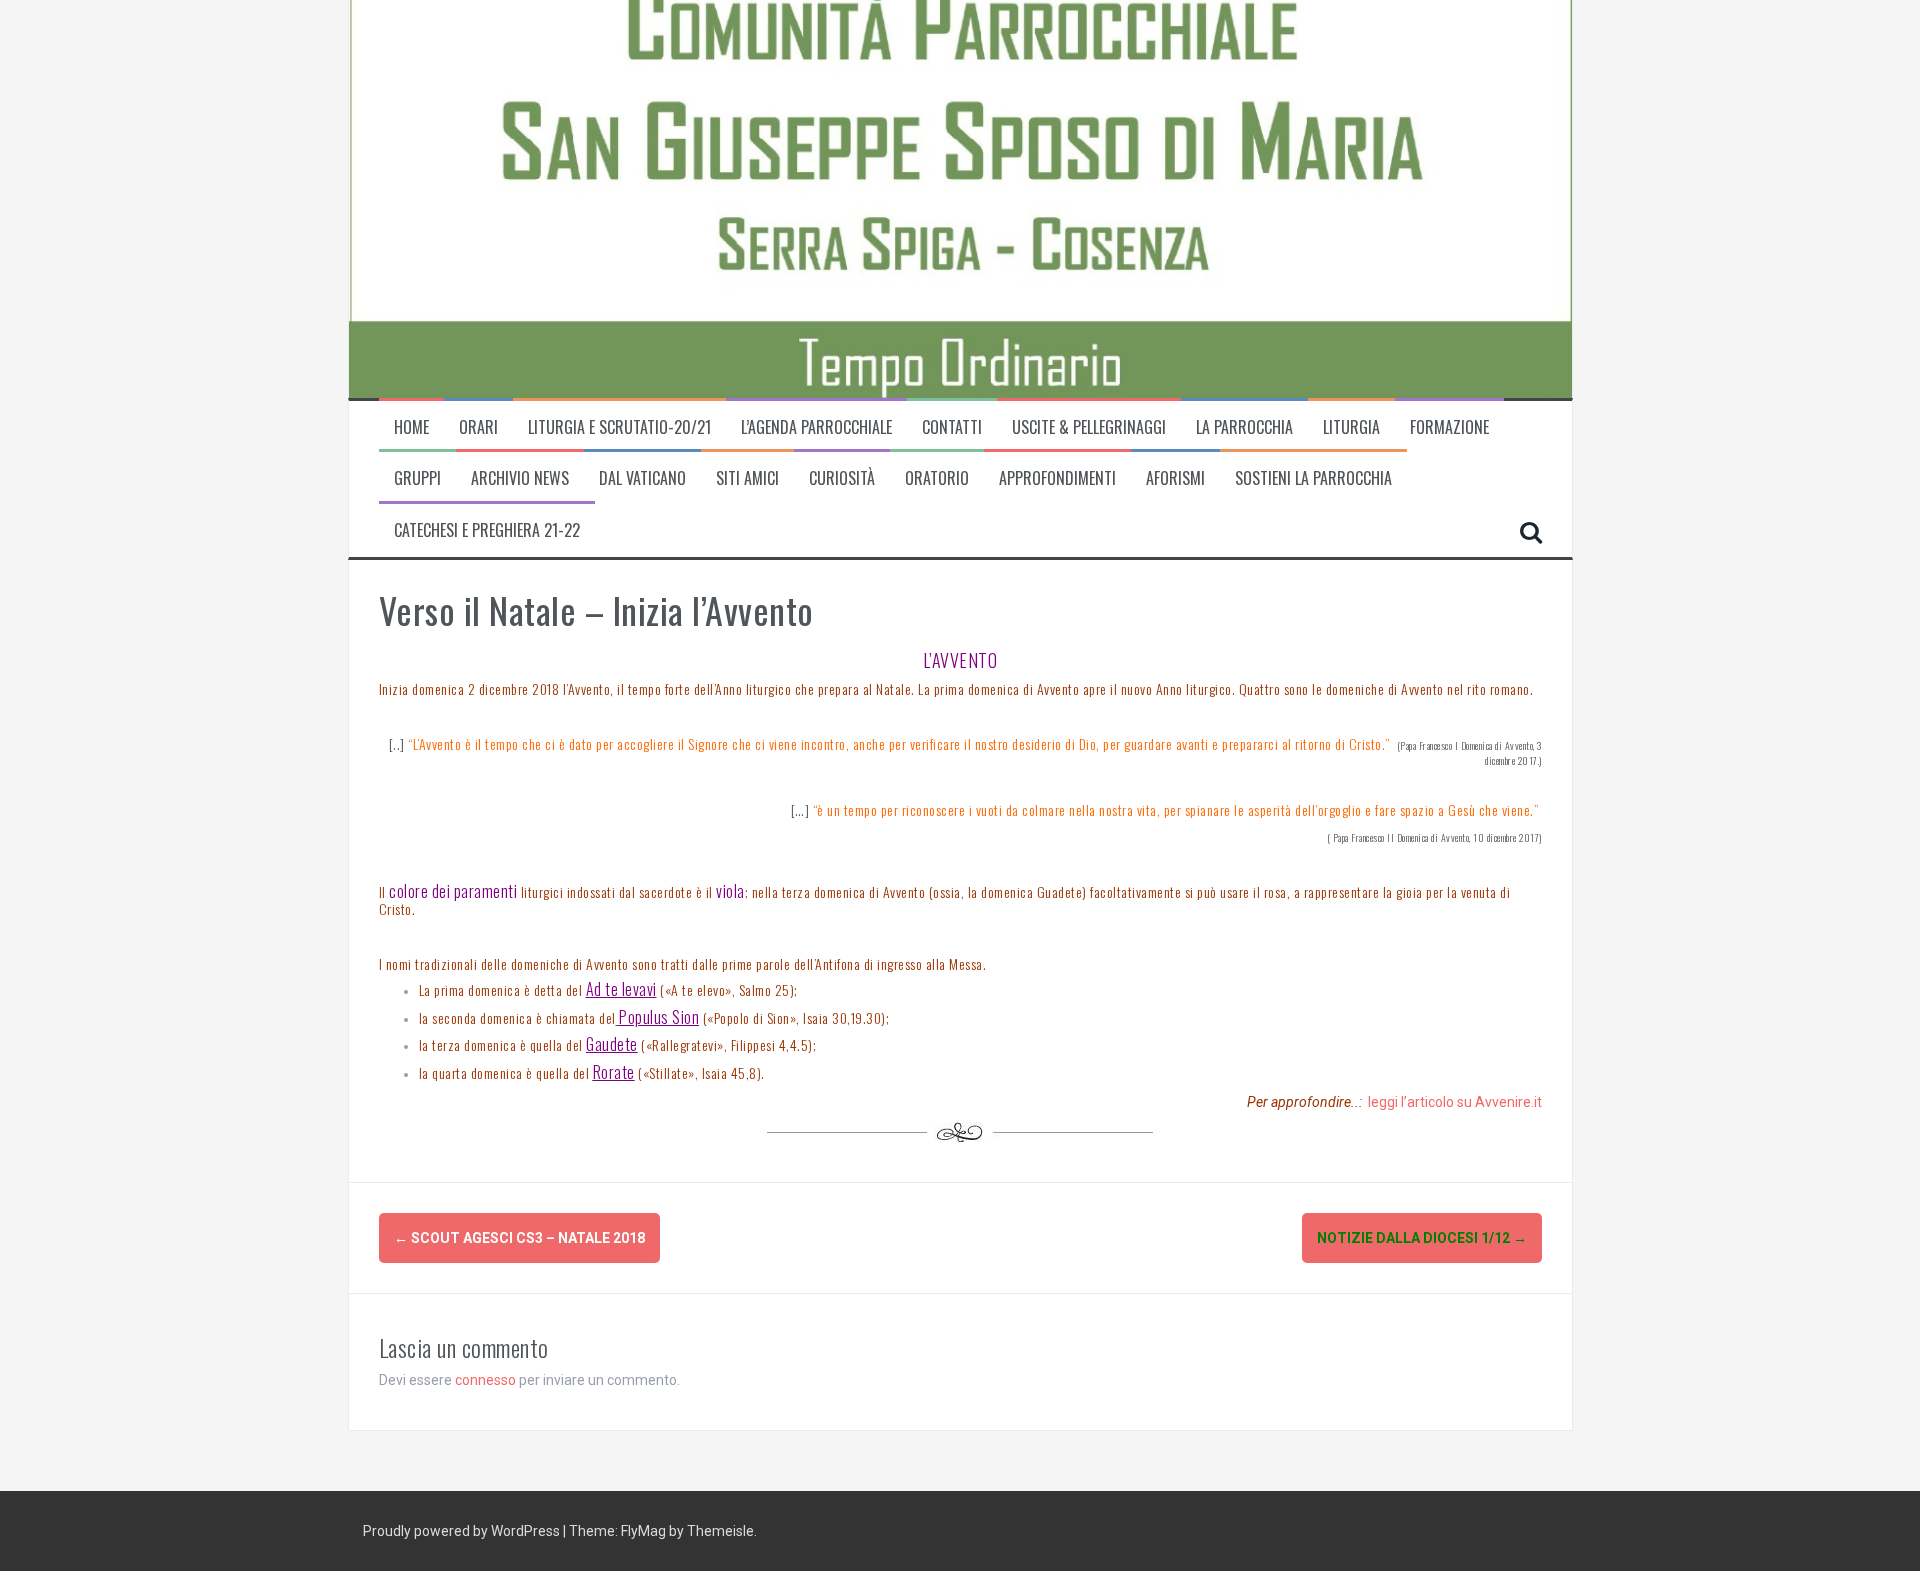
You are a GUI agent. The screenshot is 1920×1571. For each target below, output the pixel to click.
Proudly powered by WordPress (463, 1531)
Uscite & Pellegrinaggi (1089, 427)
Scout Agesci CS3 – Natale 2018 (519, 1238)
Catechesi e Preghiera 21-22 (487, 530)
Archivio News (520, 478)
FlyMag (643, 1531)
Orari (478, 427)
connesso (485, 1380)
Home (411, 427)
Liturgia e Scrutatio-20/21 (619, 427)
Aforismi (1175, 478)
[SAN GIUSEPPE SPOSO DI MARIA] (679, 197)
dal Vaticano (642, 478)
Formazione (1449, 427)
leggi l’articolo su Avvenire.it (1455, 1102)
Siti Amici (747, 478)
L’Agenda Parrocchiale (816, 427)
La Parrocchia (1244, 427)
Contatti (952, 427)
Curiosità (842, 478)
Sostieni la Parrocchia (1313, 478)
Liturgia (1351, 427)
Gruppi (417, 478)
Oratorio (937, 478)
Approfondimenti (1057, 478)
